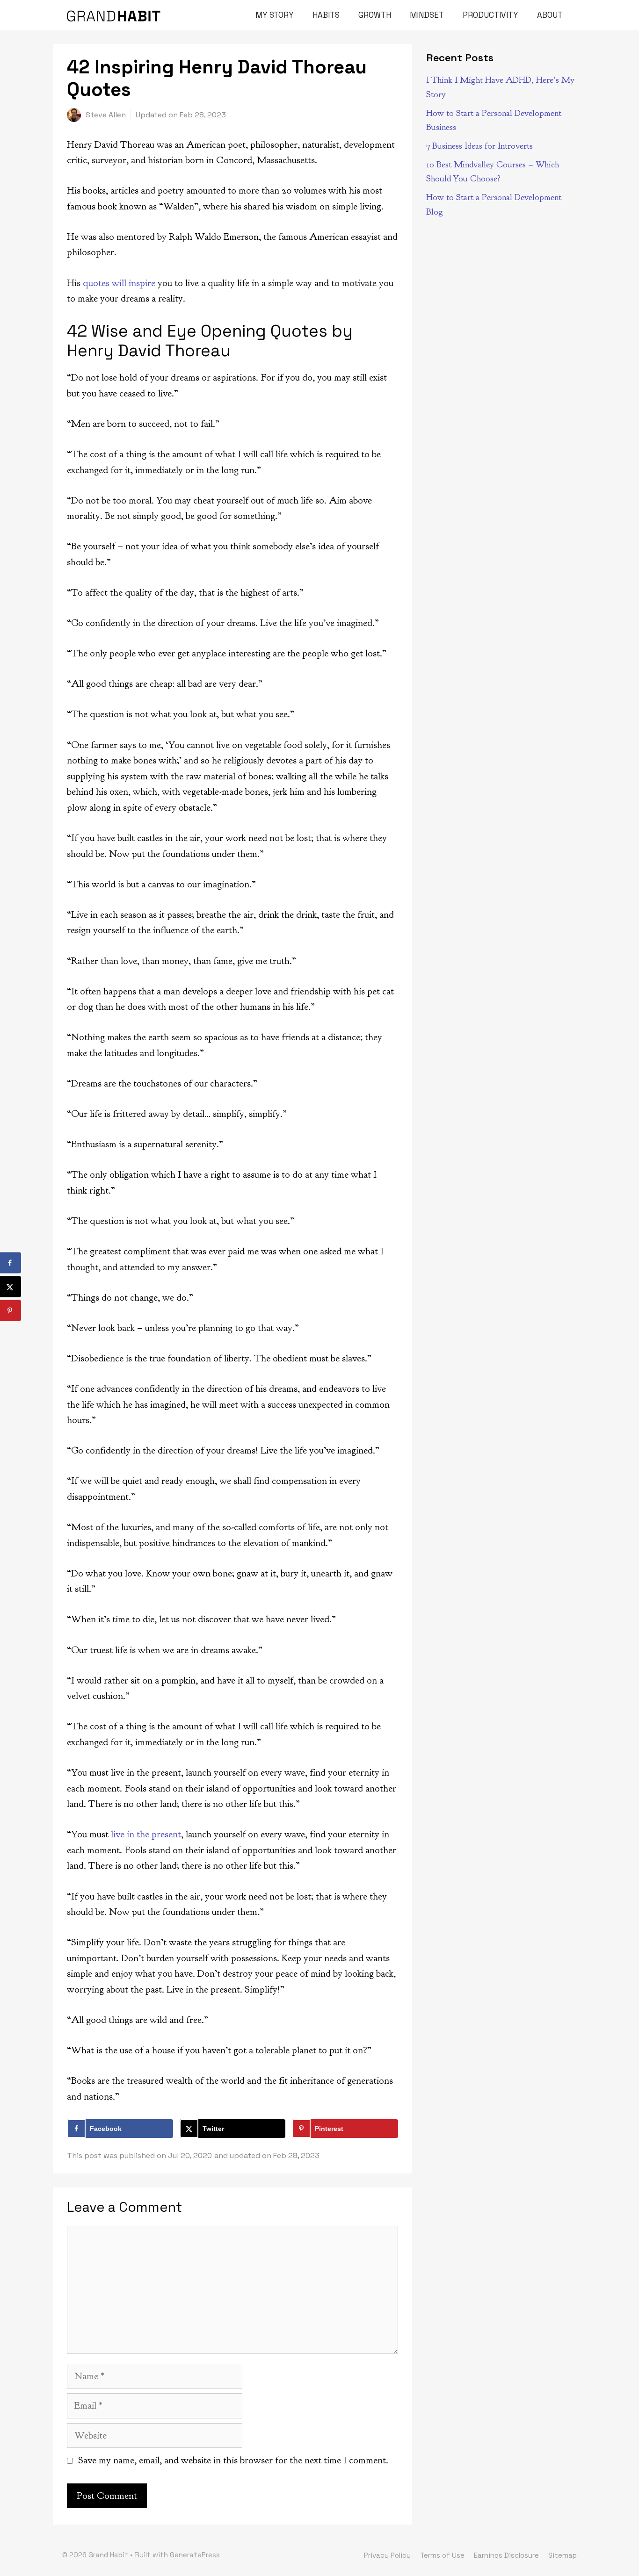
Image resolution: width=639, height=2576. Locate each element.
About (550, 15)
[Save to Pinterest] (11, 1311)
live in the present (146, 1834)
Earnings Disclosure (506, 2555)
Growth (375, 15)
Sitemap (563, 2555)
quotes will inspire (119, 283)
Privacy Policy (387, 2555)
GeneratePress (195, 2555)
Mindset (427, 15)
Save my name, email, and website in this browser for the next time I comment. (233, 2460)
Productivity (490, 15)
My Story (275, 15)
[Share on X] (11, 1287)
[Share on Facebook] (11, 1263)
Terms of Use (442, 2555)
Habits (326, 15)
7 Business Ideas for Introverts (479, 146)
